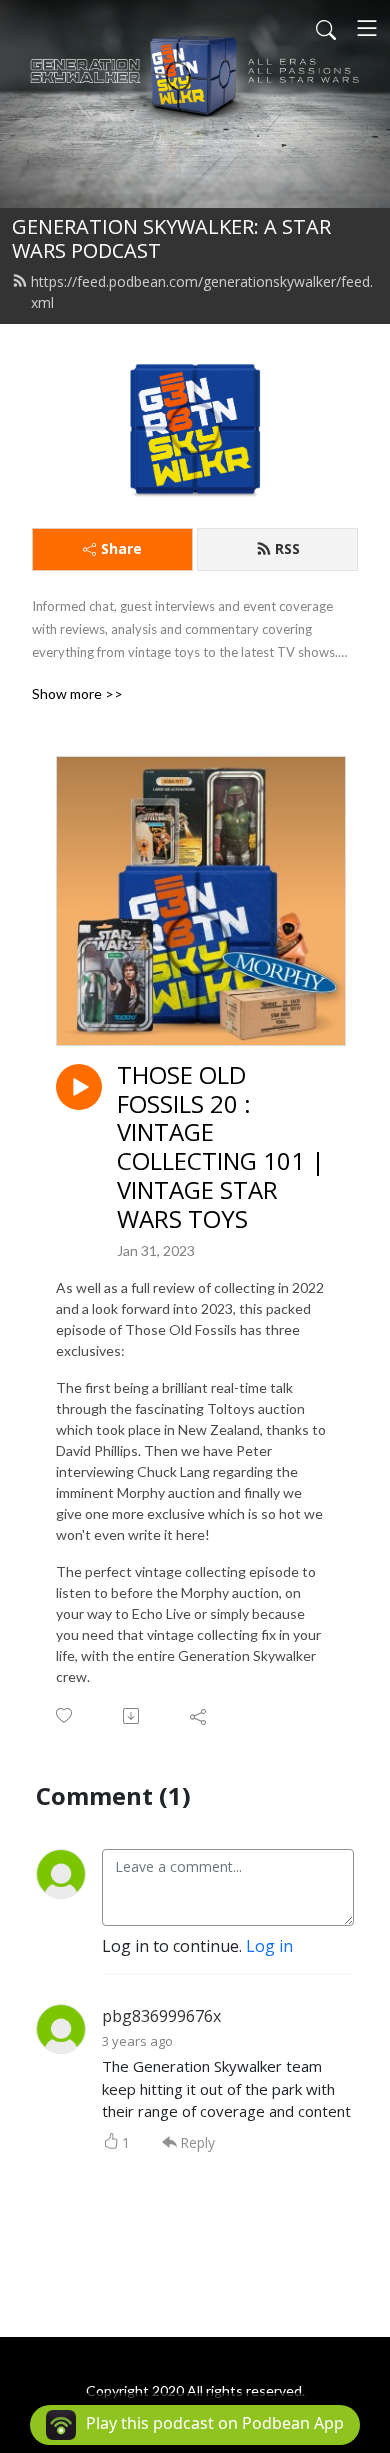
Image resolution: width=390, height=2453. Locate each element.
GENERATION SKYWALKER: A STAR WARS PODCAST (171, 238)
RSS (287, 548)
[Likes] (65, 1715)
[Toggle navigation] (367, 28)
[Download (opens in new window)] (132, 1716)
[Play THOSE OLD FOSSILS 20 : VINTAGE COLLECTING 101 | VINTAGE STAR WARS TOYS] (79, 1087)
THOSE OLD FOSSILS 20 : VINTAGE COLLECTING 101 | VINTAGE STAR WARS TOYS (221, 1147)
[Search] (326, 28)
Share (121, 548)
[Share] (199, 1716)
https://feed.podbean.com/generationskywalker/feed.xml (202, 292)
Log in (269, 1946)
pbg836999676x (161, 2016)
